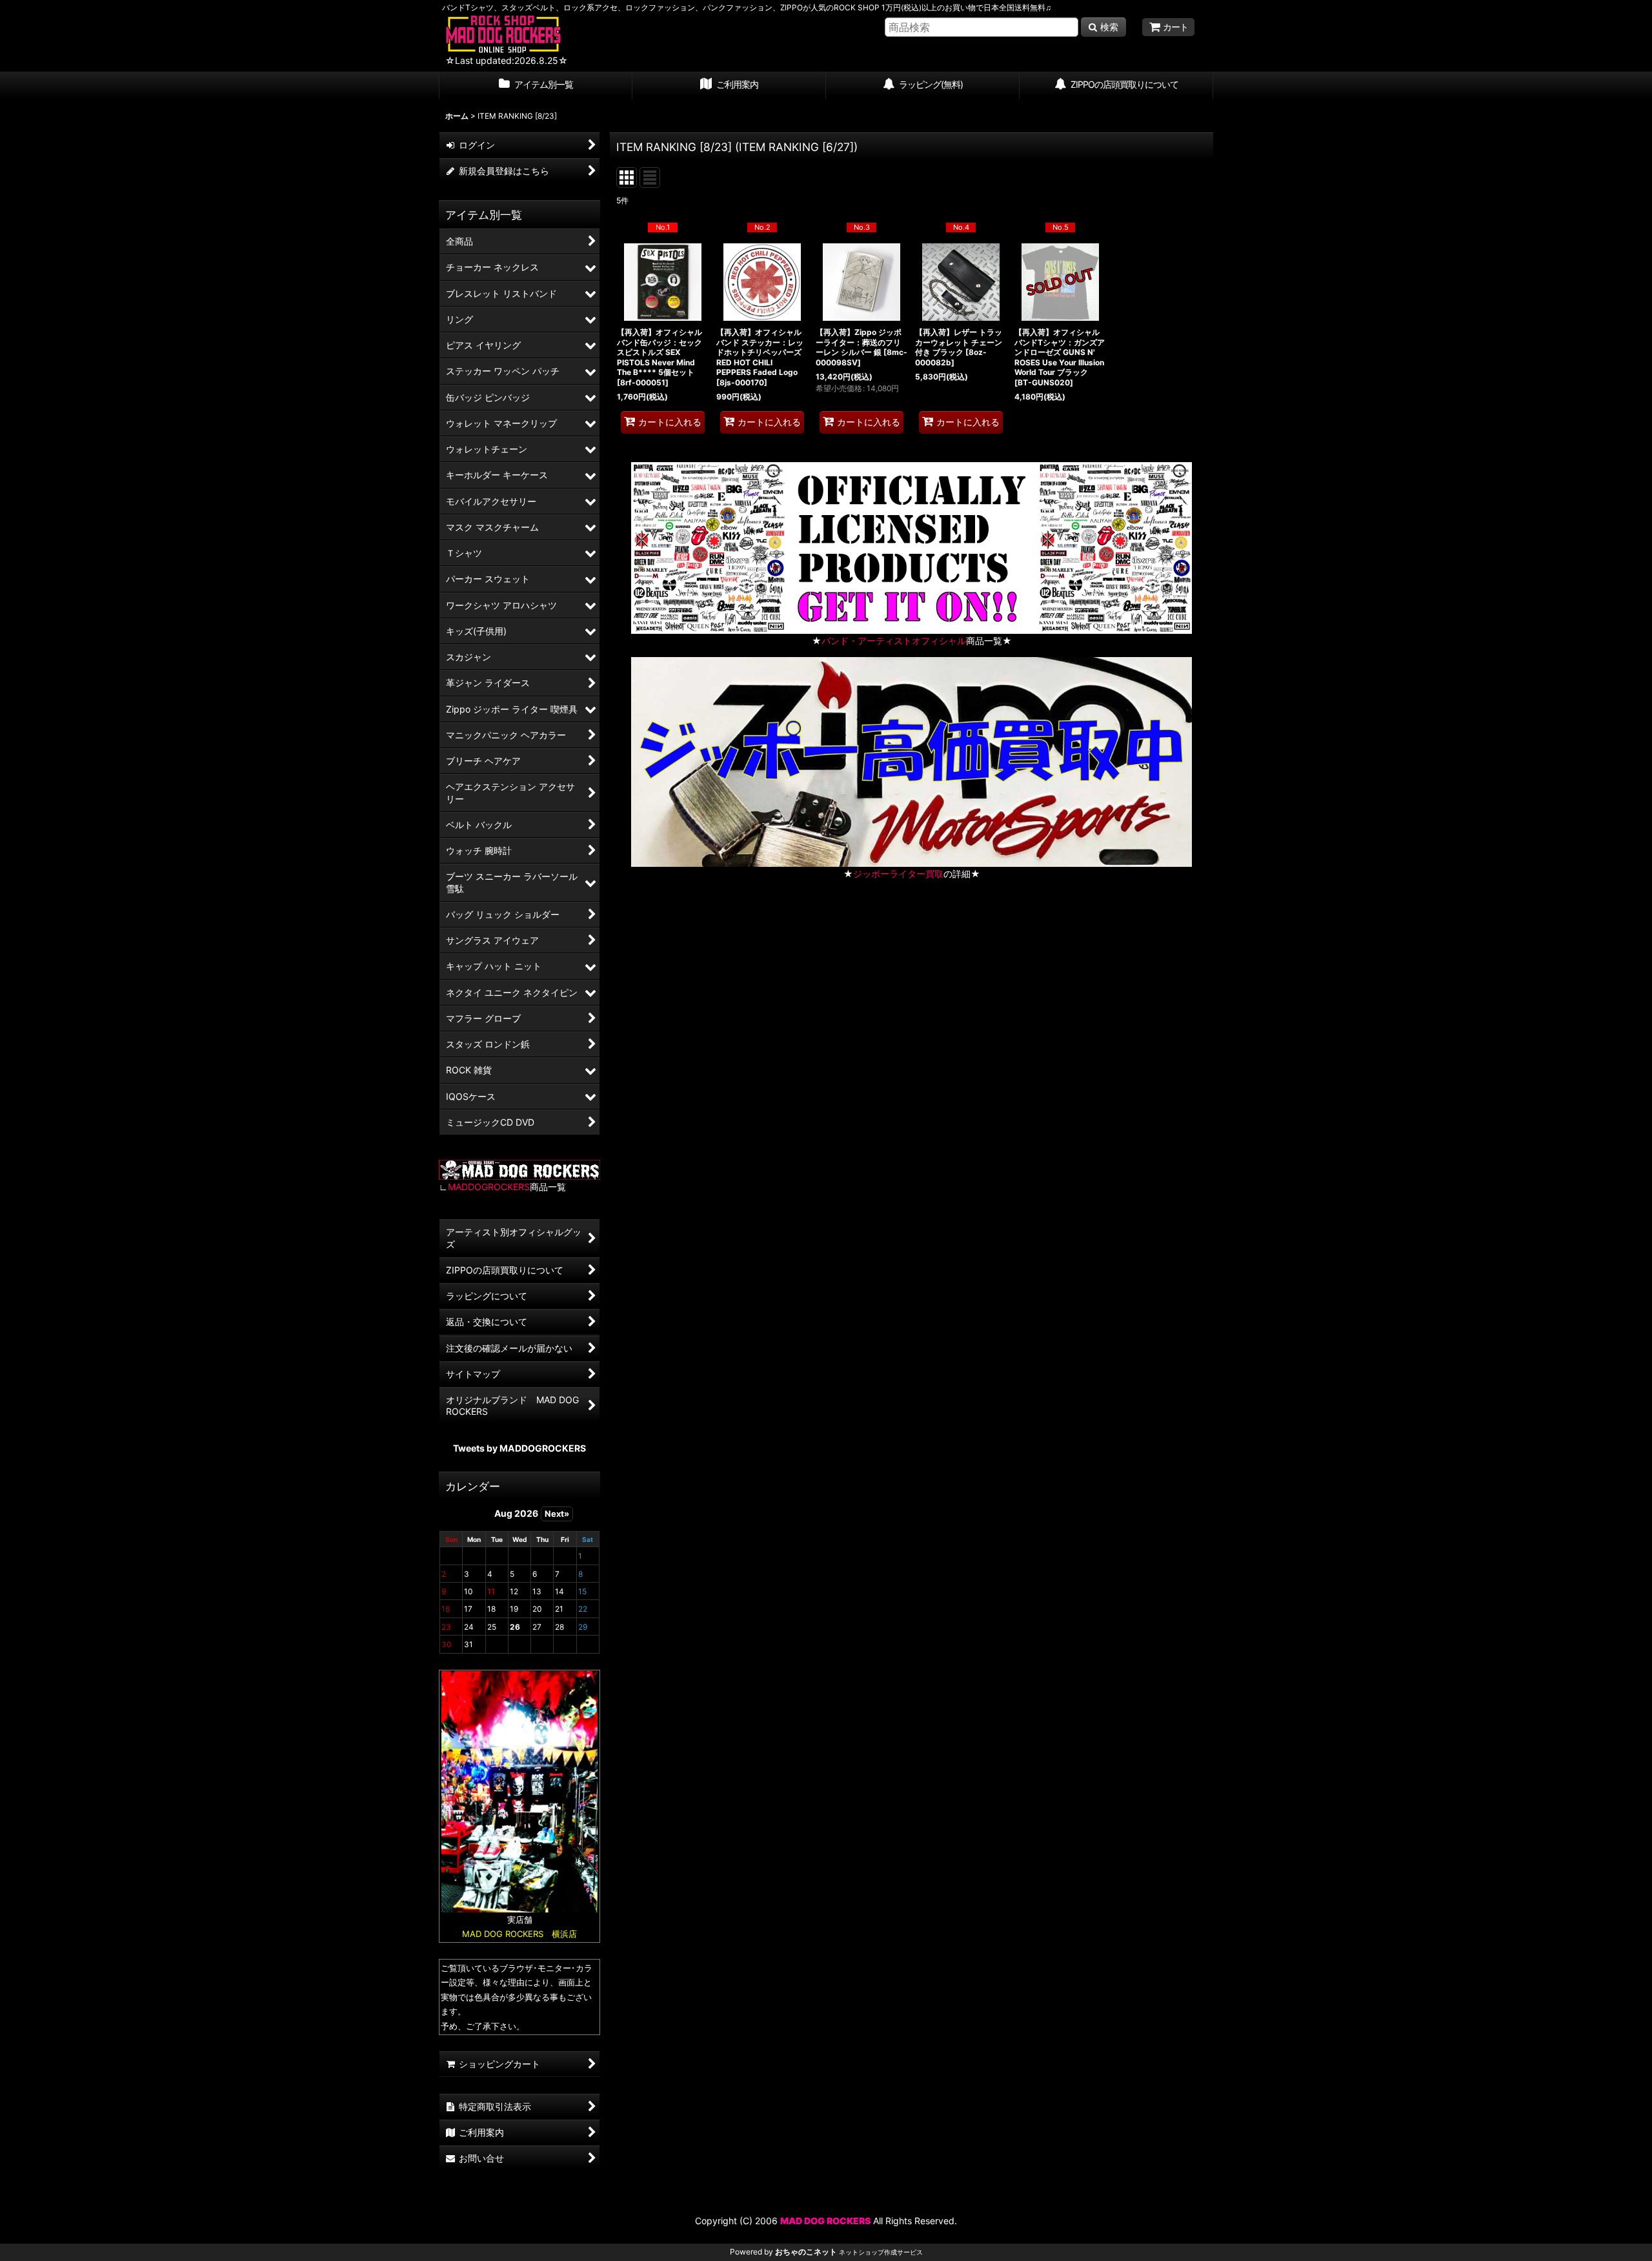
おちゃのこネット (806, 2252)
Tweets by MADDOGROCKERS (519, 1448)
